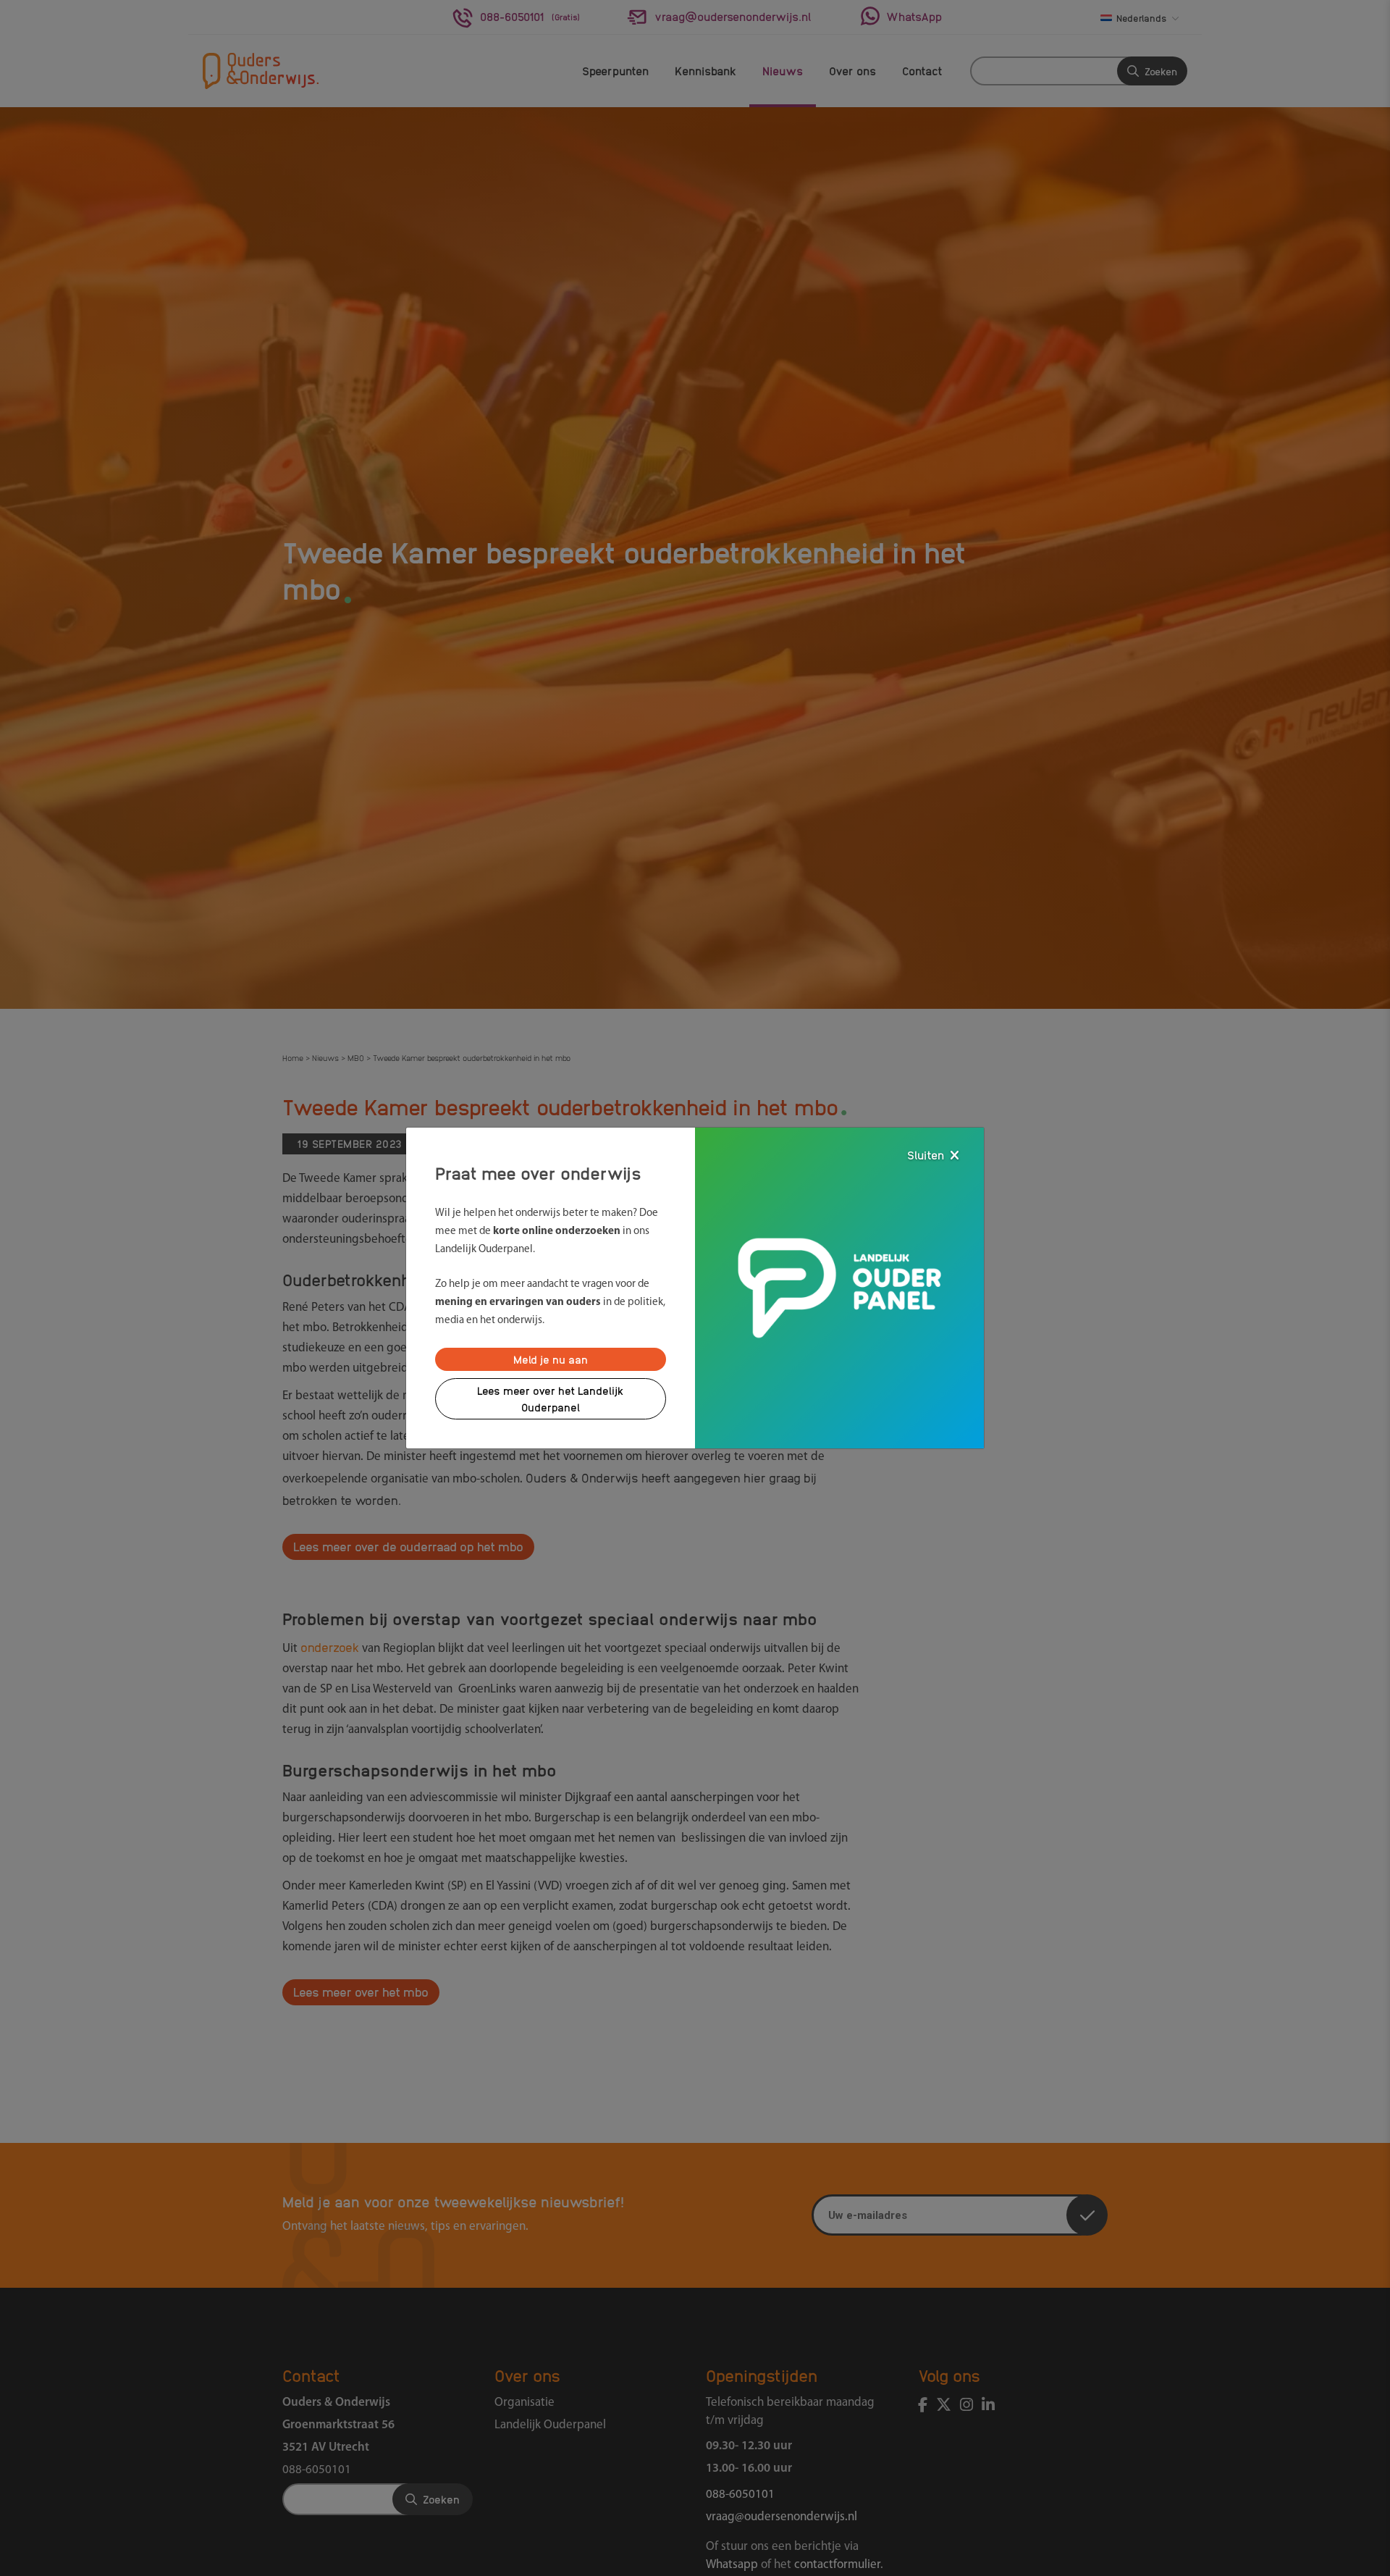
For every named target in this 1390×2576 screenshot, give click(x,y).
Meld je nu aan (551, 1359)
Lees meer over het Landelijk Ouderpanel (551, 1399)
